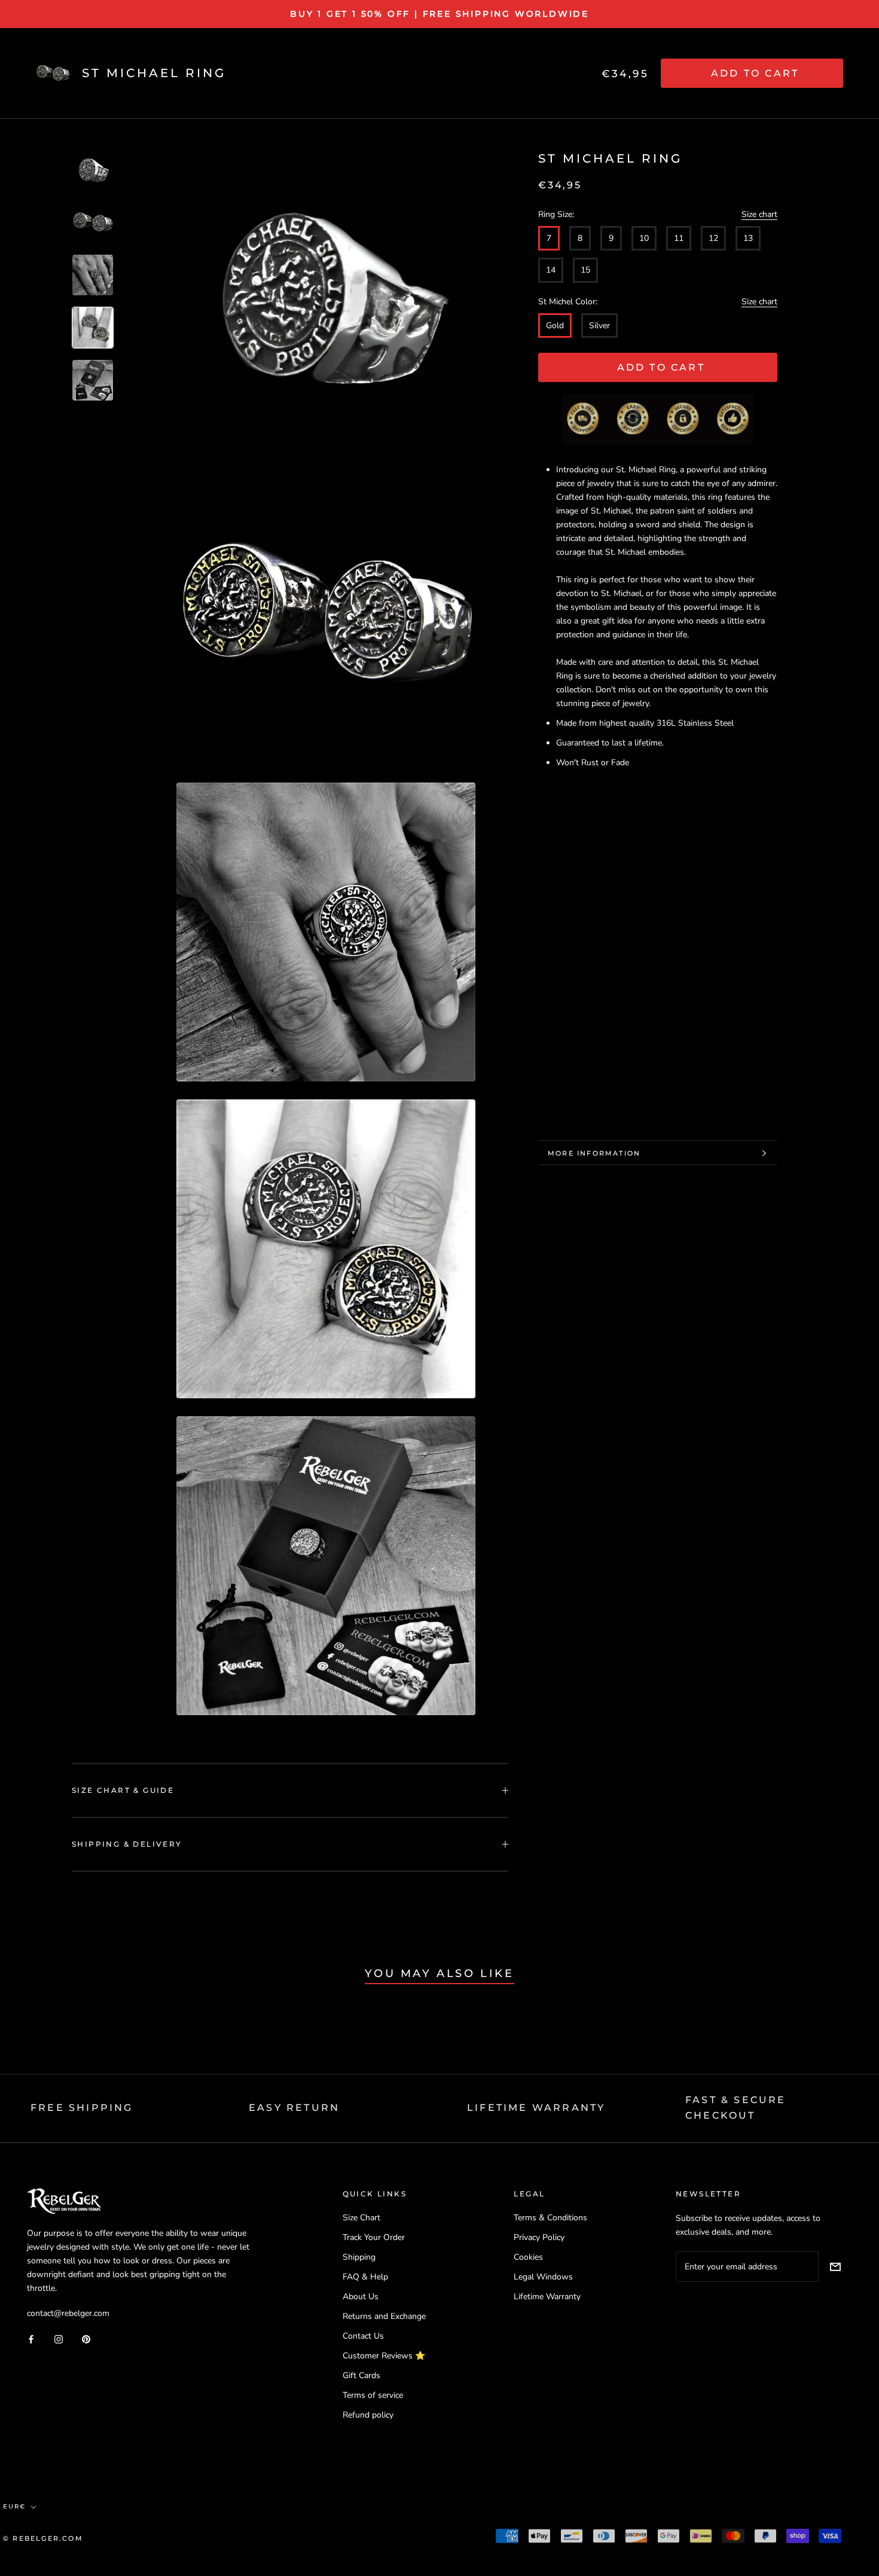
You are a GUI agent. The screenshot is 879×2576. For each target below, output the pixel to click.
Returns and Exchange (384, 2316)
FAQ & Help (365, 2277)
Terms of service (373, 2395)
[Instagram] (59, 2338)
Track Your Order (374, 2237)
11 (679, 239)
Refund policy (368, 2415)
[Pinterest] (86, 2338)
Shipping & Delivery (127, 1844)
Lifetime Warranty (547, 2297)
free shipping (82, 2108)
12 (713, 239)
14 (551, 271)
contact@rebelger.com (68, 2313)
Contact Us (363, 2336)
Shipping (359, 2257)
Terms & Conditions (550, 2218)
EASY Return (294, 2108)
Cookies (528, 2257)
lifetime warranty (536, 2108)
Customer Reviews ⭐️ (384, 2356)
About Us (361, 2297)
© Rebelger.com (43, 2538)
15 (585, 271)
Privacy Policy (539, 2237)
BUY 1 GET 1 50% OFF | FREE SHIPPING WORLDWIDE (439, 14)
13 (748, 239)
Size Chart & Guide (123, 1790)
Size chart (759, 215)
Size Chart (361, 2218)
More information (594, 1153)
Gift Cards (361, 2375)
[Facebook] (31, 2338)
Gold (555, 326)
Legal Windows (543, 2277)
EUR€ (14, 2506)
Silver (599, 326)
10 (644, 239)
